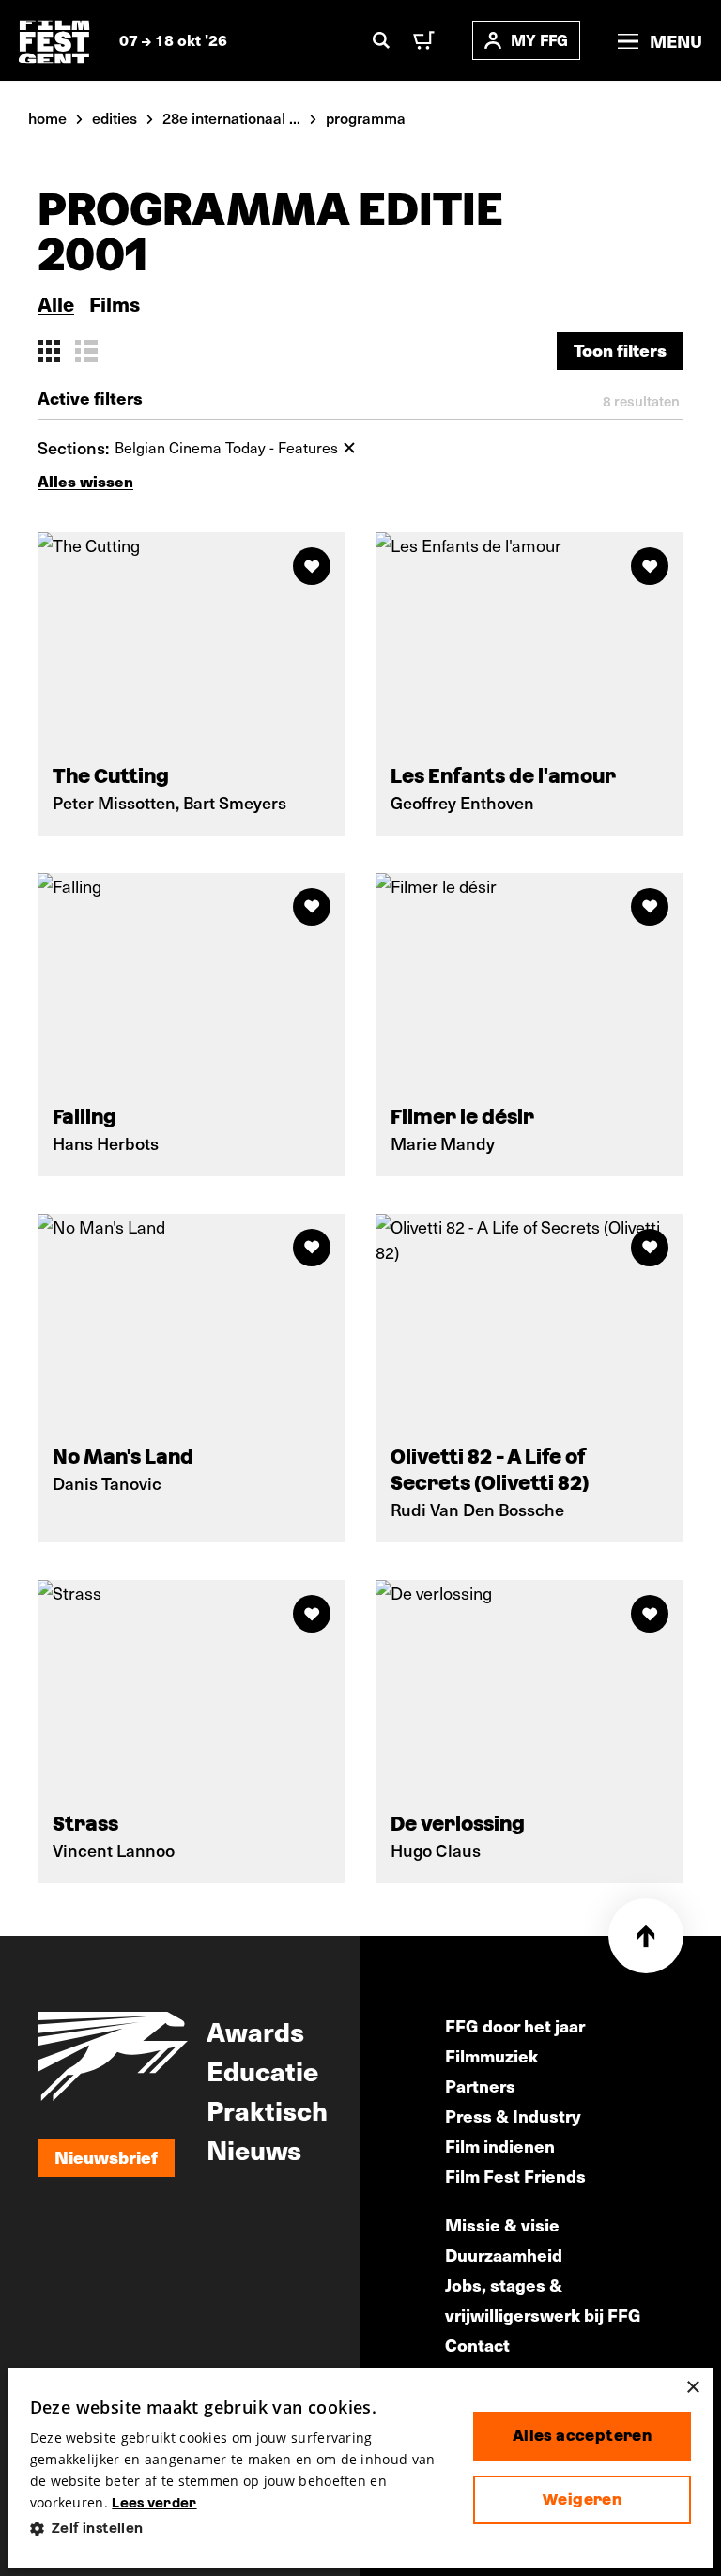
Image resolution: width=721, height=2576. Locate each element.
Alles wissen (85, 481)
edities (115, 117)
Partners (480, 2085)
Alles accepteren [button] (582, 2436)
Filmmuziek (491, 2055)
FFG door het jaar (515, 2025)
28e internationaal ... (231, 117)
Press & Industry (513, 2116)
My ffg (539, 40)
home (47, 117)
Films (115, 304)
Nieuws (254, 2149)
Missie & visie (502, 2224)
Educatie (262, 2070)
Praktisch (267, 2109)
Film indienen (500, 2146)
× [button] (692, 2388)
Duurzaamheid (504, 2254)
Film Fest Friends (515, 2176)
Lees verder (154, 2503)
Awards (255, 2031)
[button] (237, 2529)
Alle (56, 304)
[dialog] (361, 2469)
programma (366, 117)
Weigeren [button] (582, 2499)
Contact (477, 2345)
